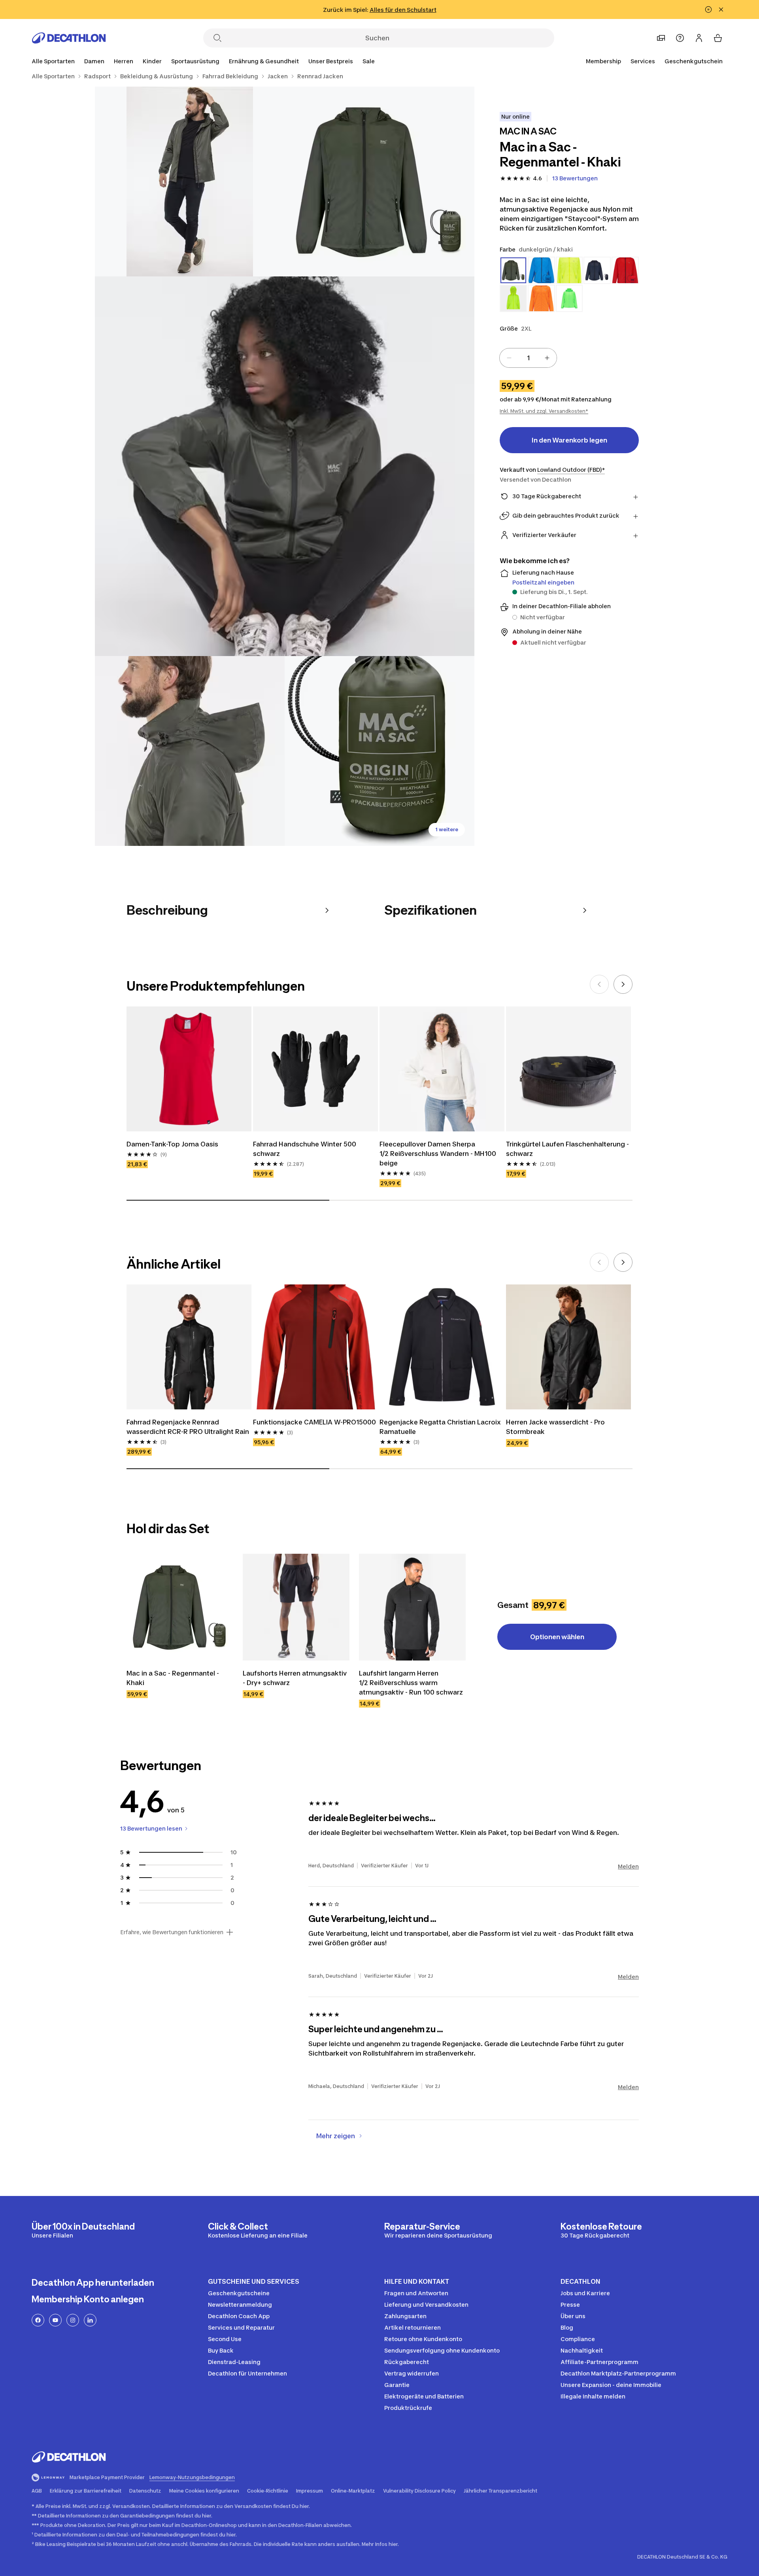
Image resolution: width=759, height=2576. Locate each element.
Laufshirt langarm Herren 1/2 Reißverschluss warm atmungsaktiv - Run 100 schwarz (411, 1683)
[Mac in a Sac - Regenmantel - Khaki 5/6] (379, 751)
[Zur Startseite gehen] (69, 38)
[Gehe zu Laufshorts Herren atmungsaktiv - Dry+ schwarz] (296, 1607)
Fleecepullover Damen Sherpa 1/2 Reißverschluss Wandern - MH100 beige (438, 1154)
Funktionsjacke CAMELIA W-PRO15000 (314, 1422)
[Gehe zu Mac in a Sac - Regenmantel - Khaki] (180, 1607)
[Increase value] (547, 358)
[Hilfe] (680, 38)
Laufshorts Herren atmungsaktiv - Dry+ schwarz (295, 1678)
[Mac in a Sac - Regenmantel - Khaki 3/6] (285, 466)
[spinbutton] (528, 358)
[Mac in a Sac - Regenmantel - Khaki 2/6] (190, 182)
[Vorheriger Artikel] (599, 984)
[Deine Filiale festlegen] (661, 38)
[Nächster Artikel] (623, 984)
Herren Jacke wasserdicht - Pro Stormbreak (555, 1427)
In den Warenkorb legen (569, 440)
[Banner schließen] (721, 9)
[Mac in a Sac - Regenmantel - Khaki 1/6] (379, 182)
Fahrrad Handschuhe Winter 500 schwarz (305, 1149)
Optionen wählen (557, 1637)
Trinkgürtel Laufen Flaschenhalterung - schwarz (567, 1149)
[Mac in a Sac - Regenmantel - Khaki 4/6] (190, 751)
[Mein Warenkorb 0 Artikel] (718, 38)
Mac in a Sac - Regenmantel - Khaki (173, 1678)
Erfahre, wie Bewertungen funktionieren (172, 1932)
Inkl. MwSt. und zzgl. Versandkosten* (544, 411)
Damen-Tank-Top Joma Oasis (172, 1144)
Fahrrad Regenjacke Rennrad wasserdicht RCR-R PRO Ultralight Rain (188, 1427)
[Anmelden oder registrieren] (699, 38)
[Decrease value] (509, 358)
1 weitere (447, 829)
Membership (603, 61)
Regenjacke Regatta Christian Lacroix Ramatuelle (440, 1427)
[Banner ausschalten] (708, 9)
